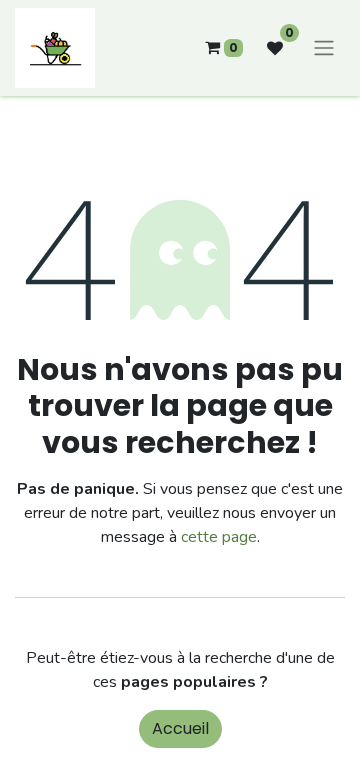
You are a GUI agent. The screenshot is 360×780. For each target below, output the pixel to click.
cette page (219, 537)
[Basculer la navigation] (324, 48)
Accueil (180, 728)
